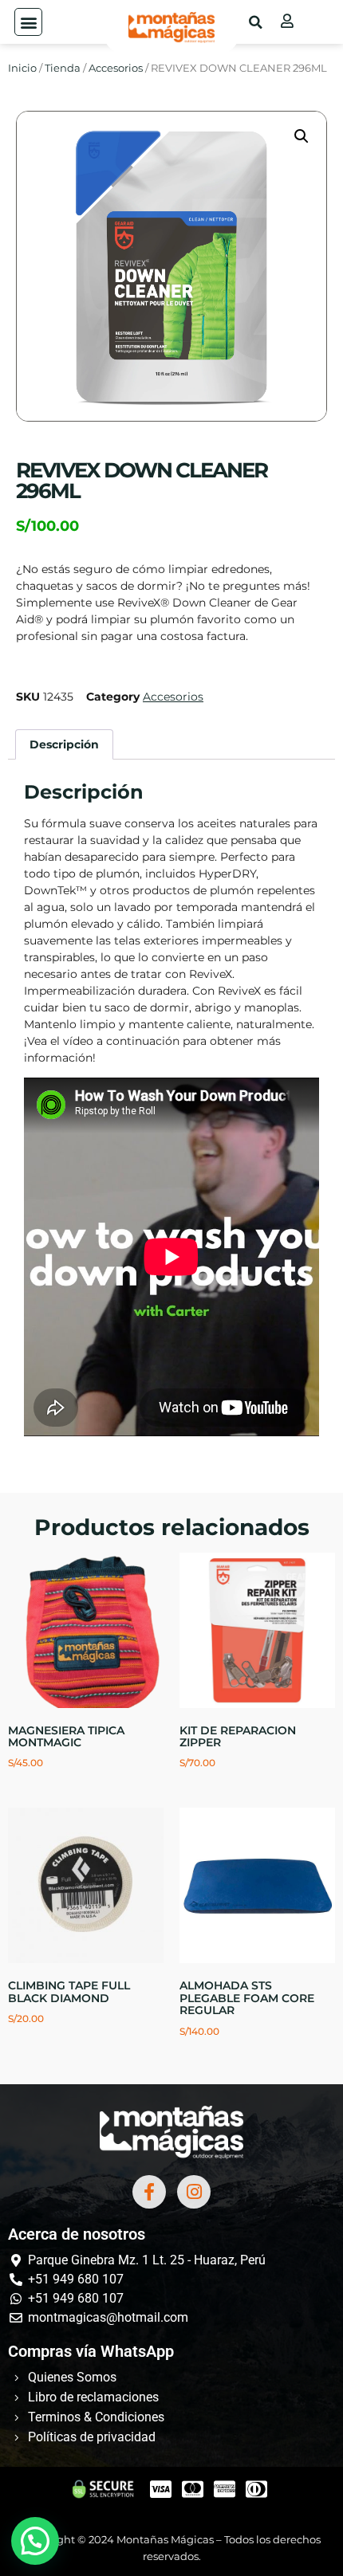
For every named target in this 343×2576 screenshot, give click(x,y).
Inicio (22, 68)
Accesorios (116, 68)
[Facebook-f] (149, 2192)
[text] (171, 941)
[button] (28, 22)
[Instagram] (194, 2192)
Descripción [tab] (64, 744)
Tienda (63, 68)
